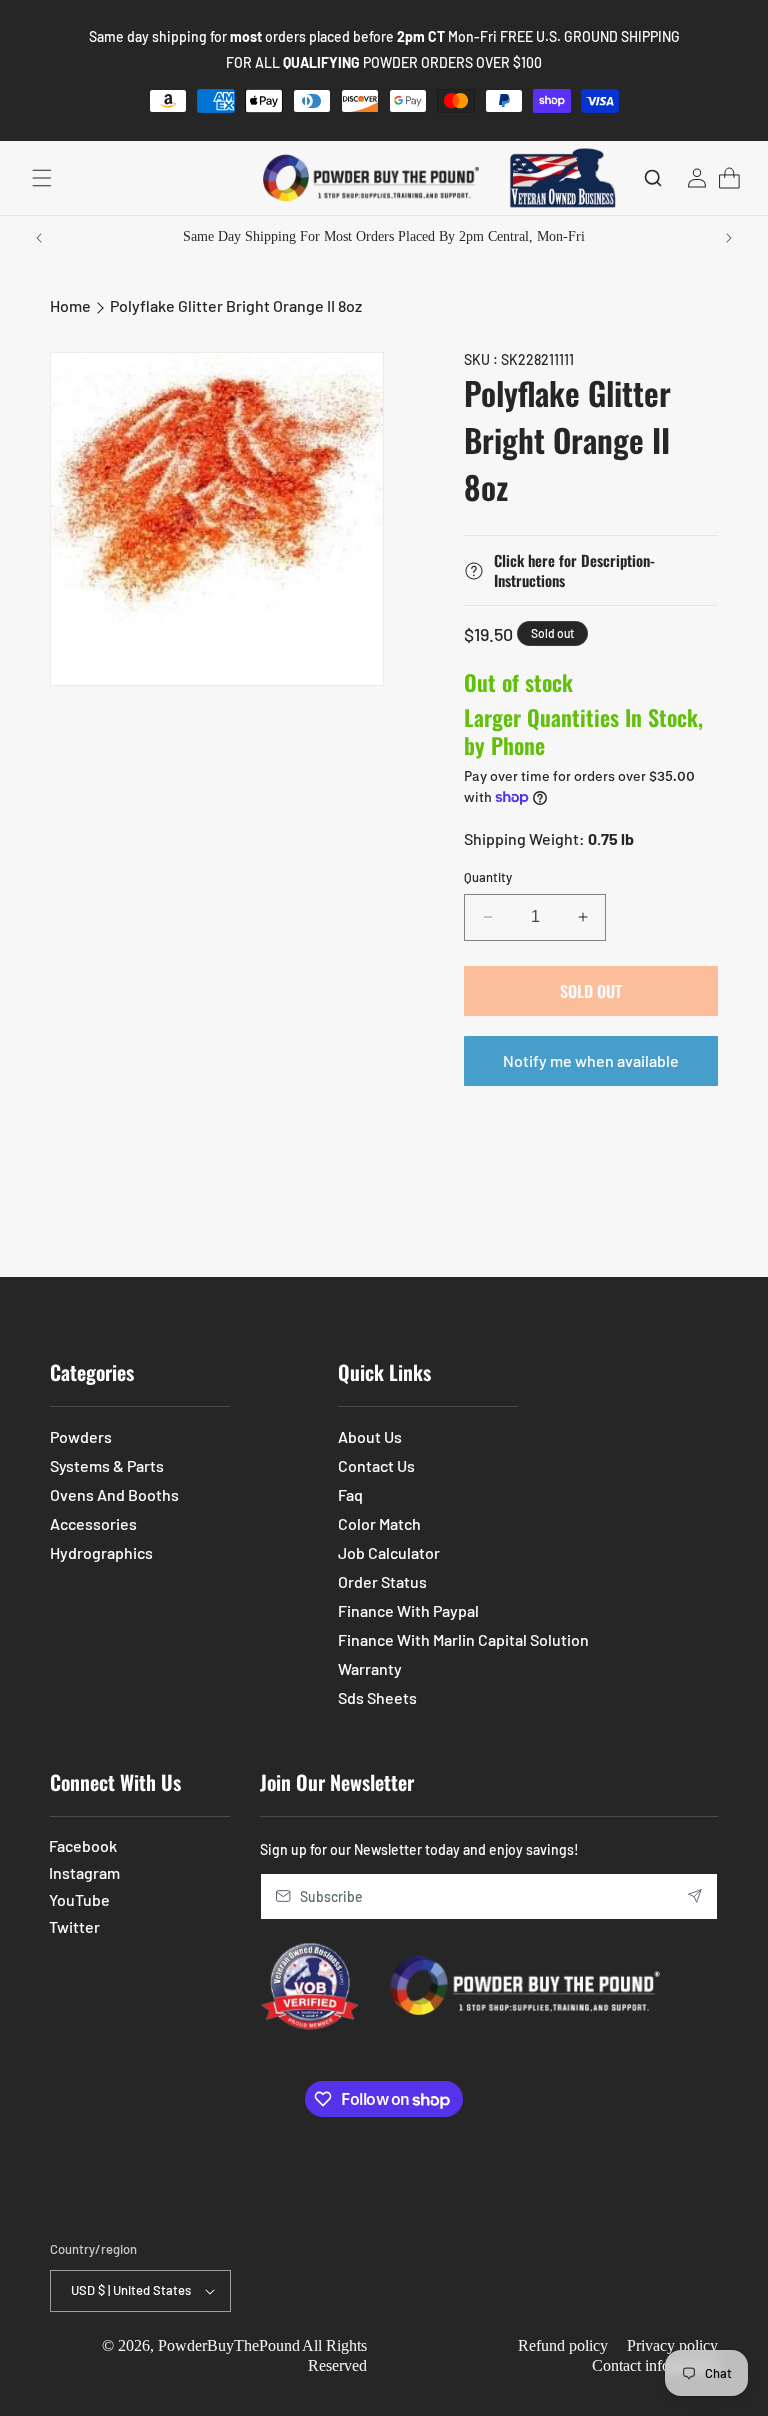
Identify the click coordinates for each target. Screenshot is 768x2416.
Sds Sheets (377, 1697)
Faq (350, 1494)
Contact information (655, 2365)
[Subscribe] (695, 1896)
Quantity (488, 877)
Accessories (93, 1523)
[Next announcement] (729, 238)
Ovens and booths (114, 1494)
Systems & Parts (107, 1465)
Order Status (382, 1581)
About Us (370, 1436)
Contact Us (376, 1465)
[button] (42, 178)
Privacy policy (672, 2345)
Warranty (370, 1668)
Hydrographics (101, 1552)
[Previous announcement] (39, 238)
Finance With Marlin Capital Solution (463, 1639)
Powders (81, 1436)
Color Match (379, 1523)
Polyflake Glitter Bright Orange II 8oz (236, 305)
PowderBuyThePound (229, 2345)
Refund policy (563, 2345)
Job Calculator (389, 1552)
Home (70, 305)
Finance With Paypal (408, 1610)
